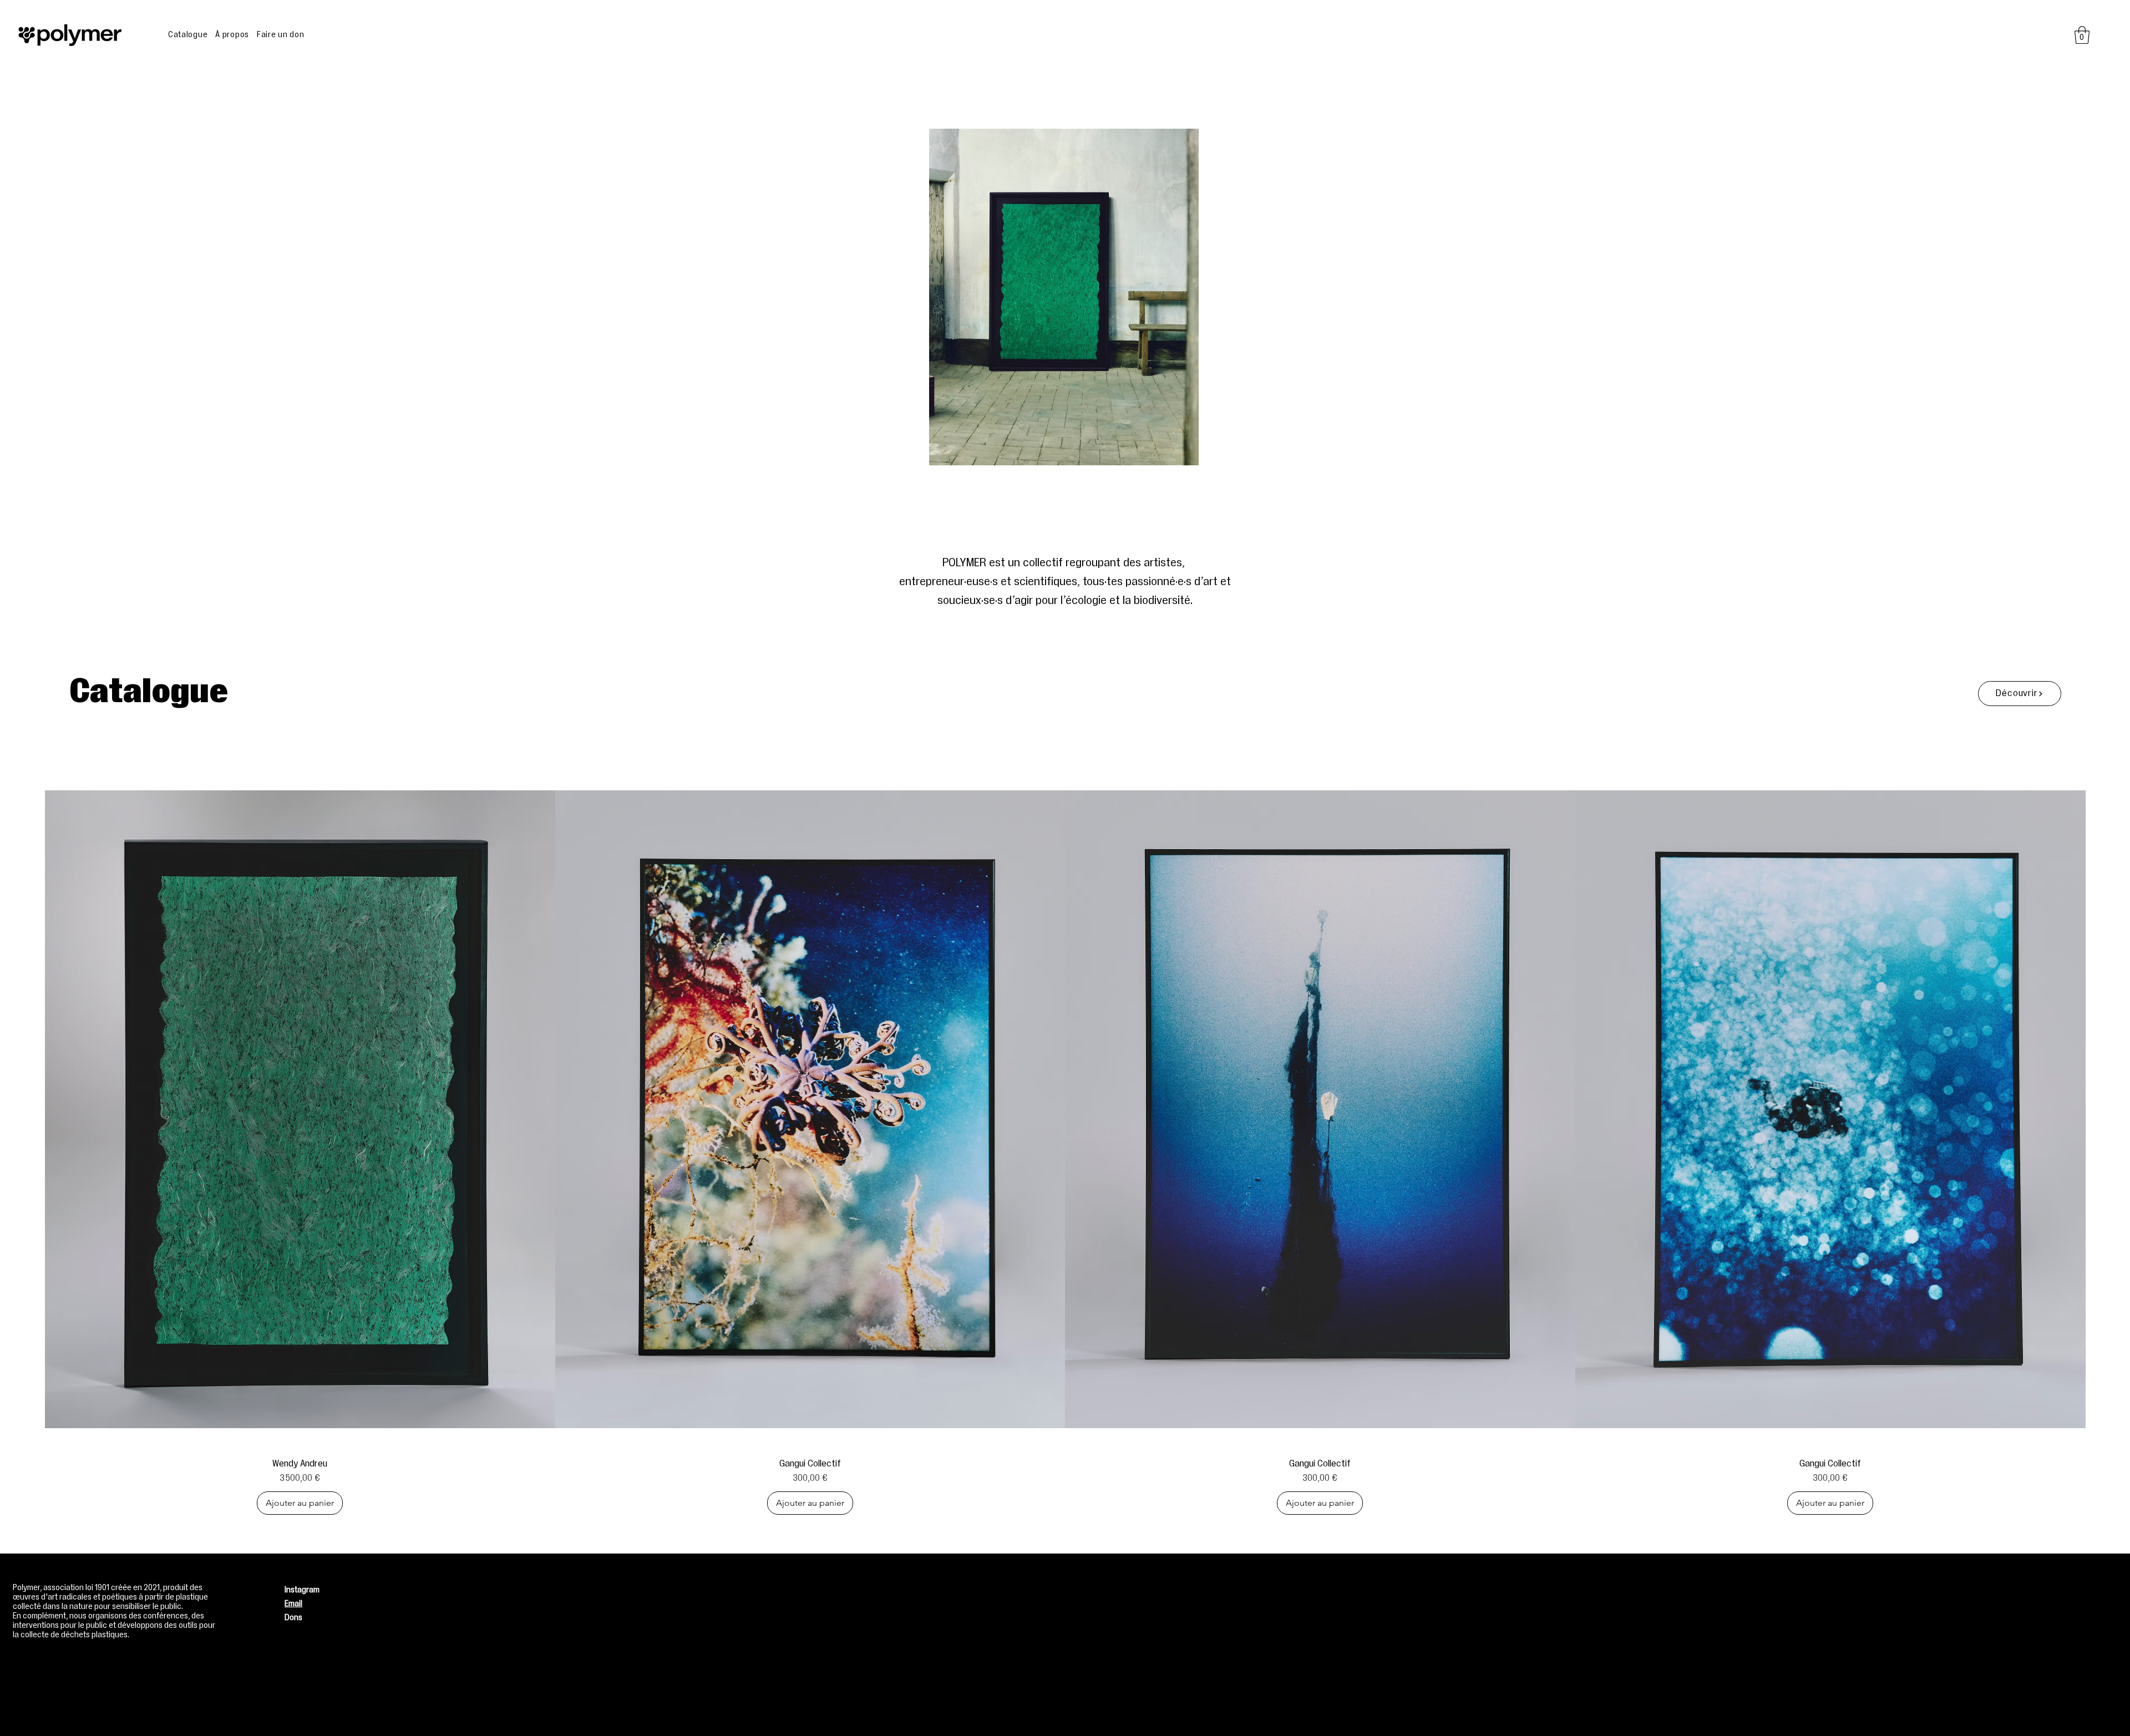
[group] (1065, 1142)
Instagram (302, 1590)
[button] (2082, 35)
